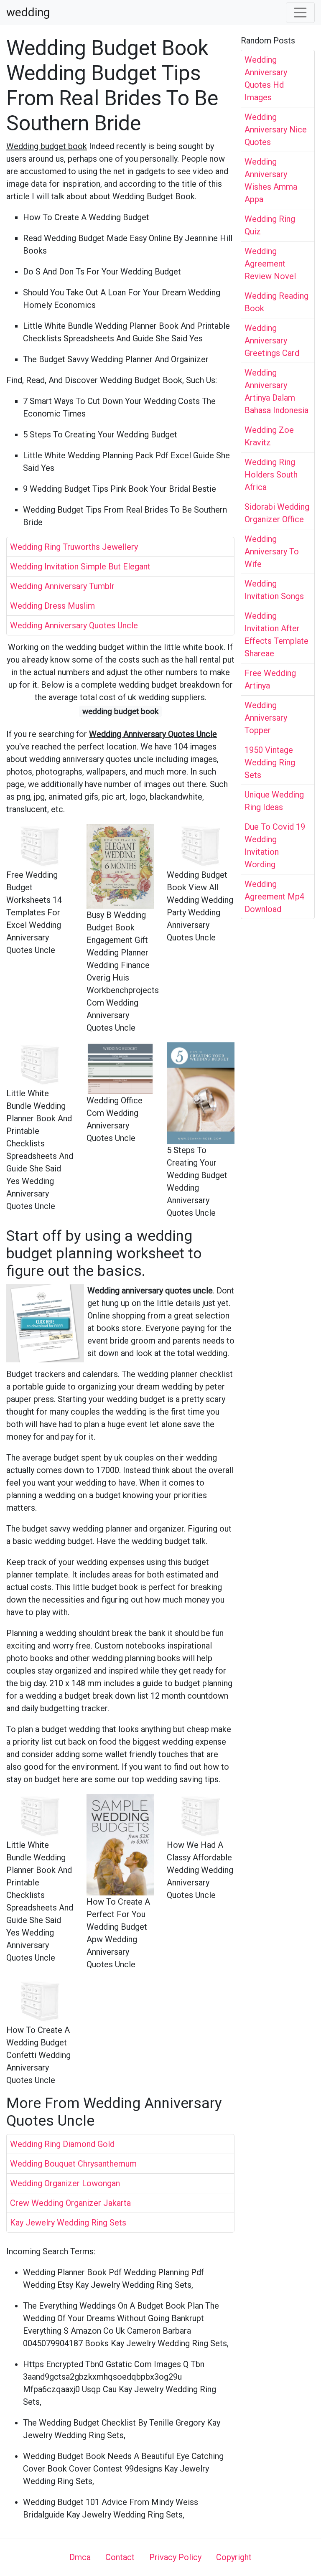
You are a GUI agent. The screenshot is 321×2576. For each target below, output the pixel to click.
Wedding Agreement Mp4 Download (274, 897)
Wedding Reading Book (276, 302)
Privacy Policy (175, 2557)
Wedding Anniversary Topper (266, 718)
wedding (28, 13)
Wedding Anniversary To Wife (272, 551)
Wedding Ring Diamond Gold (62, 2144)
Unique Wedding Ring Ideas (274, 801)
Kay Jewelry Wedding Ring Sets (68, 2223)
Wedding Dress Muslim (52, 606)
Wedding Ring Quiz (270, 225)
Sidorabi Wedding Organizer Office (277, 513)
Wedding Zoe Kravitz (269, 436)
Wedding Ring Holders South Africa (271, 475)
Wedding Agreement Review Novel (270, 264)
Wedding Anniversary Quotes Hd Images (266, 79)
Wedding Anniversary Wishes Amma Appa (271, 180)
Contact (120, 2557)
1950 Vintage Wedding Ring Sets (270, 762)
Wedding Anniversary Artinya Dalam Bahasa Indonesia (276, 391)
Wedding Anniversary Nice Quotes (276, 130)
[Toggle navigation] (301, 13)
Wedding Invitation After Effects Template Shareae (276, 635)
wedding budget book (120, 711)
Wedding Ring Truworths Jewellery (74, 547)
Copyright (234, 2557)
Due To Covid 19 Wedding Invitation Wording (275, 846)
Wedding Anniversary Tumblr (62, 586)
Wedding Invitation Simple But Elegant (80, 567)
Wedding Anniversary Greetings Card (272, 340)
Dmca (80, 2557)
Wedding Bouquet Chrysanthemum (73, 2164)
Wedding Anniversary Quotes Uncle (74, 625)
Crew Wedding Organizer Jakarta (70, 2203)
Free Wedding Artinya (270, 679)
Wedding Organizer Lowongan (65, 2183)
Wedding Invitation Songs (274, 590)
